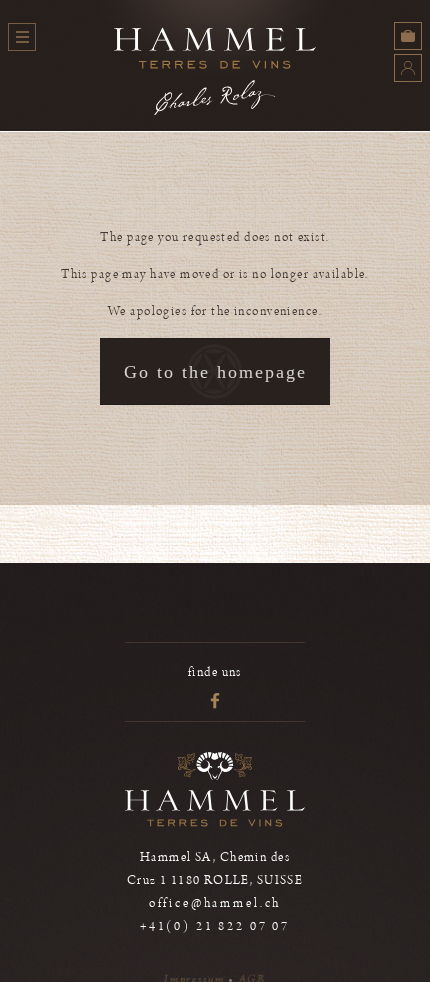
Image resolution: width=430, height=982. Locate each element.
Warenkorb (408, 36)
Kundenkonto (408, 68)
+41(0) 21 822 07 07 (215, 926)
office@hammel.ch (215, 903)
